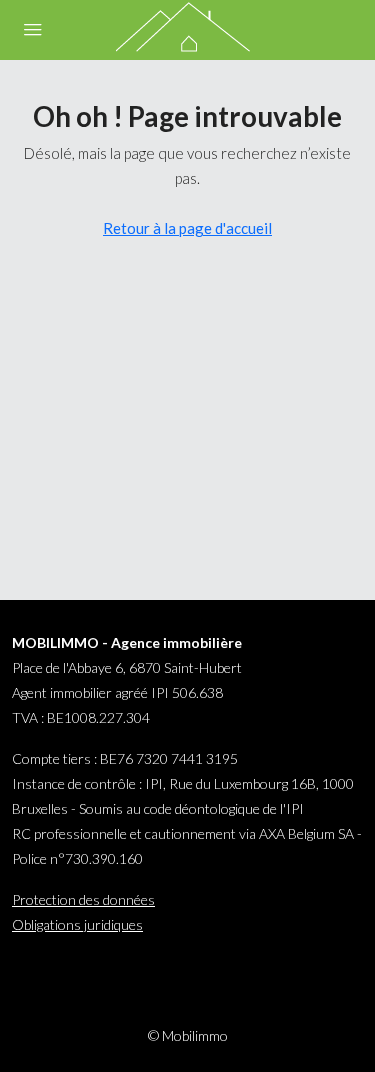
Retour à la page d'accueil (187, 228)
